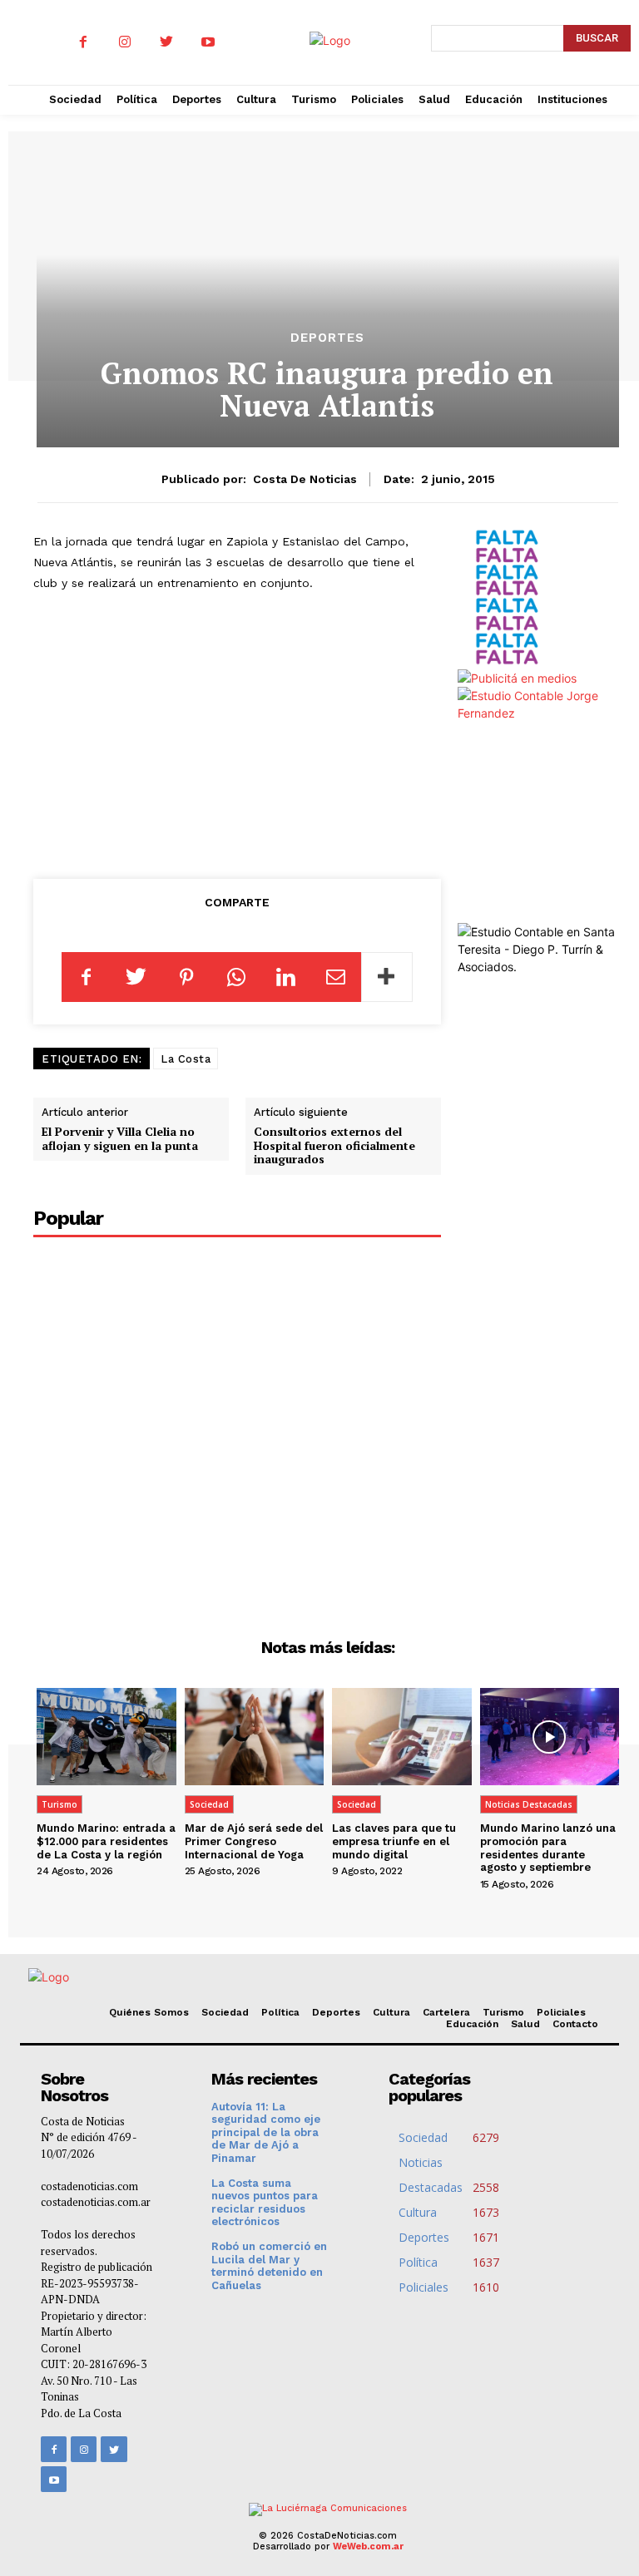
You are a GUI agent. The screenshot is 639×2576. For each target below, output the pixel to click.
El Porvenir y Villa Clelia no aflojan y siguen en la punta (120, 1138)
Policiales (561, 2012)
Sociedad (209, 1804)
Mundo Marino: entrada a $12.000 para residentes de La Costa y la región (106, 1841)
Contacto (575, 2024)
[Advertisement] (249, 732)
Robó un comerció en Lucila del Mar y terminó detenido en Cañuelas (269, 2266)
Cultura (391, 2012)
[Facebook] (83, 42)
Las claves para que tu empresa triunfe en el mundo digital (394, 1841)
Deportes (327, 338)
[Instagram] (125, 42)
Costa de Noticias (305, 479)
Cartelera (446, 2012)
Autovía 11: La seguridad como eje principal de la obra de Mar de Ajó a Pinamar (266, 2132)
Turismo (59, 1804)
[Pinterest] (186, 977)
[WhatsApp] (236, 977)
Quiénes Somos (149, 2012)
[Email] (336, 977)
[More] (387, 977)
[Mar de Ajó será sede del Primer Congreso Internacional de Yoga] (255, 1737)
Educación (472, 2024)
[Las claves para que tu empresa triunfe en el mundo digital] (402, 1737)
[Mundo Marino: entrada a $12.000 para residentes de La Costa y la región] (106, 1737)
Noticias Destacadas (529, 1804)
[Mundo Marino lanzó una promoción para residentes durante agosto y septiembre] (550, 1737)
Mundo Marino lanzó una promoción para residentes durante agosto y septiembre (548, 1848)
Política (280, 2012)
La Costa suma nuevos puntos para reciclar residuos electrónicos (265, 2203)
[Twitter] (166, 42)
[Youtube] (208, 42)
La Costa (186, 1059)
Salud (525, 2024)
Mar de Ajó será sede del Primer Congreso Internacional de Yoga (254, 1841)
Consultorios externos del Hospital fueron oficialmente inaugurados (334, 1145)
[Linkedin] (286, 977)
